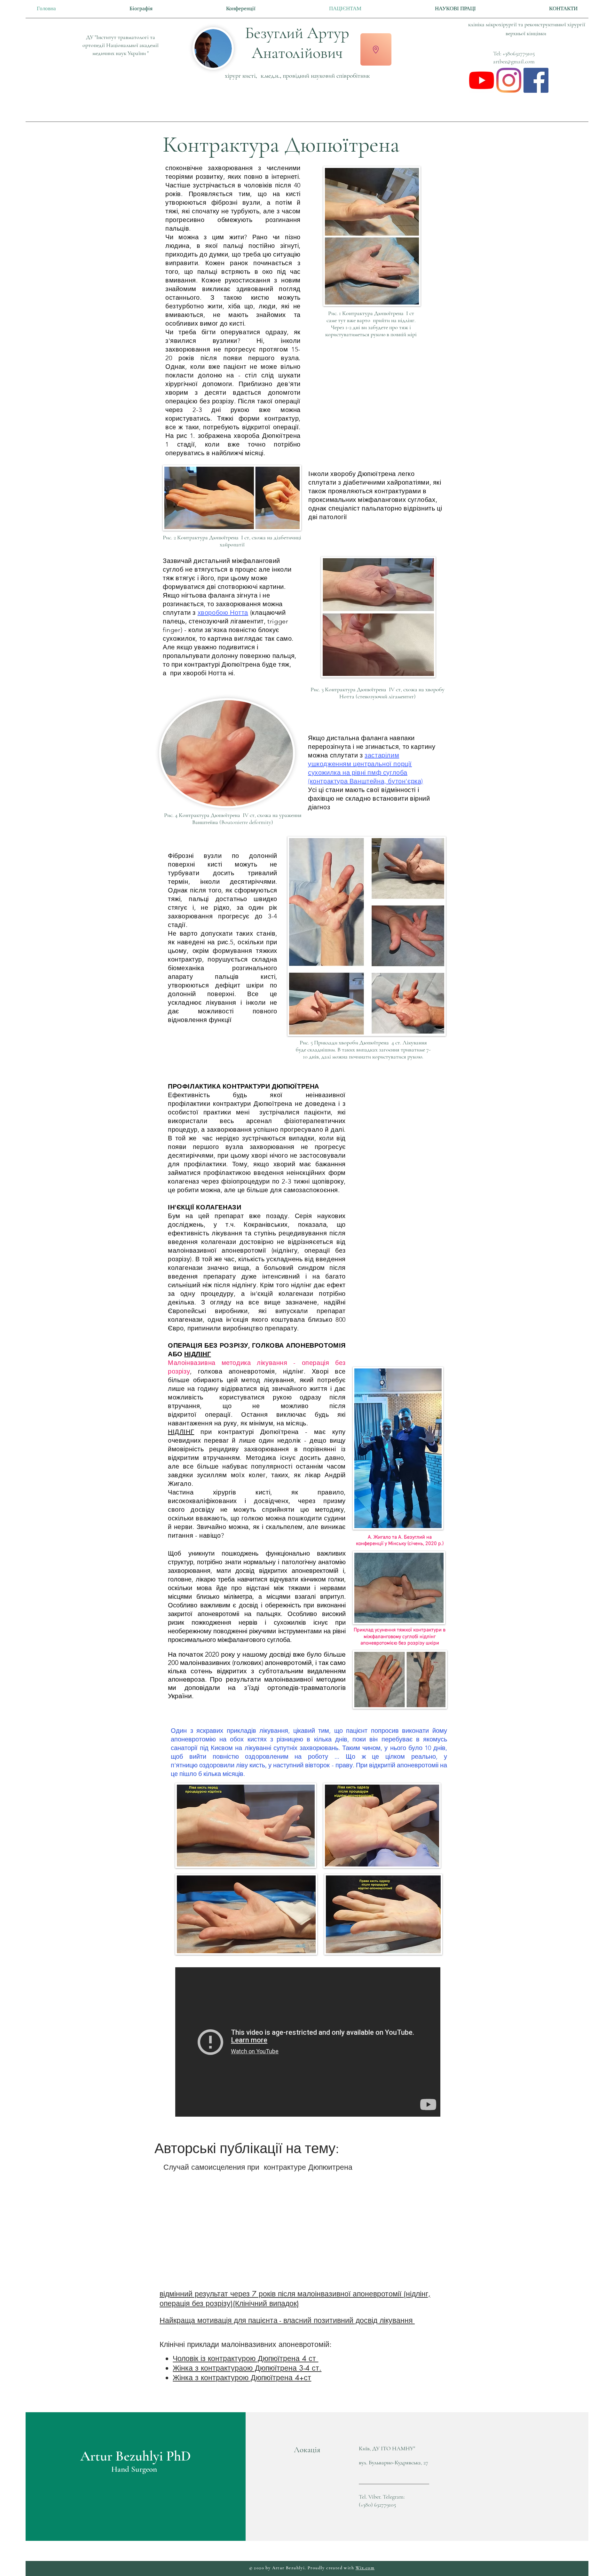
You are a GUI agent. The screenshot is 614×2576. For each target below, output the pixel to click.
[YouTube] (482, 80)
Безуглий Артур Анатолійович (297, 43)
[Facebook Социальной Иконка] (536, 80)
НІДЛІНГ (197, 1354)
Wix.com (365, 2568)
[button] (376, 49)
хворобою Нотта (223, 613)
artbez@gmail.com (514, 61)
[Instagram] (509, 80)
